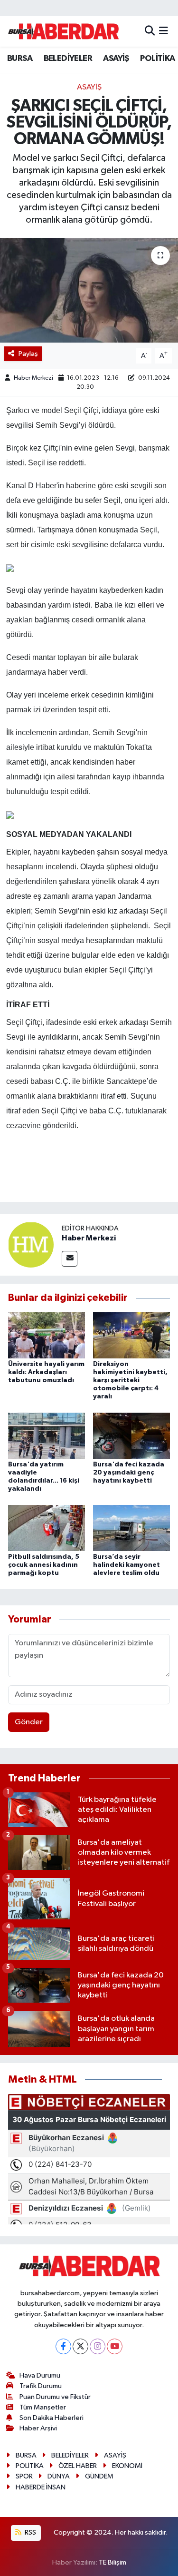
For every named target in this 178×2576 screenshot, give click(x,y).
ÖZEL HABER (78, 2466)
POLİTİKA (157, 59)
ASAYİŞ (116, 59)
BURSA (20, 59)
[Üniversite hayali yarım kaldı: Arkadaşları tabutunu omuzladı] (47, 1335)
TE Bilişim (112, 2562)
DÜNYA (59, 2476)
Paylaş (28, 354)
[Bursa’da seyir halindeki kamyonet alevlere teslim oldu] (131, 1528)
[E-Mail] (70, 1259)
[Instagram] (98, 2346)
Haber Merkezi (33, 378)
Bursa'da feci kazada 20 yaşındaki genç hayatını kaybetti (129, 1473)
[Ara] (150, 31)
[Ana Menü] (164, 31)
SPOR (24, 2476)
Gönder (29, 1722)
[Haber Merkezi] (31, 1244)
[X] (80, 2346)
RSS (30, 2532)
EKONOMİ (127, 2466)
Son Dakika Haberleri (52, 2418)
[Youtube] (115, 2346)
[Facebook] (63, 2346)
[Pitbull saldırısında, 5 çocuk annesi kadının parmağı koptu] (47, 1528)
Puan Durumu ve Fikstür (55, 2397)
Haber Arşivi (38, 2428)
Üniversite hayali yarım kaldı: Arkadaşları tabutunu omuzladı (46, 1372)
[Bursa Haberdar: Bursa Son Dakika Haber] (63, 31)
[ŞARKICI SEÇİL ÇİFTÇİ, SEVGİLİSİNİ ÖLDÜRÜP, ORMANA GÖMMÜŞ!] (89, 290)
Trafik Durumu (41, 2386)
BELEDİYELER (68, 59)
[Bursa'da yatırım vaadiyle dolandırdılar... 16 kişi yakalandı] (47, 1435)
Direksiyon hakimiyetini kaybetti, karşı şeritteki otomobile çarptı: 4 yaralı (130, 1380)
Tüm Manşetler (43, 2407)
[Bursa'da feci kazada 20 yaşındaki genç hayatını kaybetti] (131, 1435)
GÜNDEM (99, 2476)
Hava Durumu (40, 2375)
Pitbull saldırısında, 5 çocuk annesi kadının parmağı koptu (44, 1565)
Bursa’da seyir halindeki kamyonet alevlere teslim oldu (126, 1565)
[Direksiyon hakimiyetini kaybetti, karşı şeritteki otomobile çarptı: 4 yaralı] (131, 1335)
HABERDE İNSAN (41, 2487)
